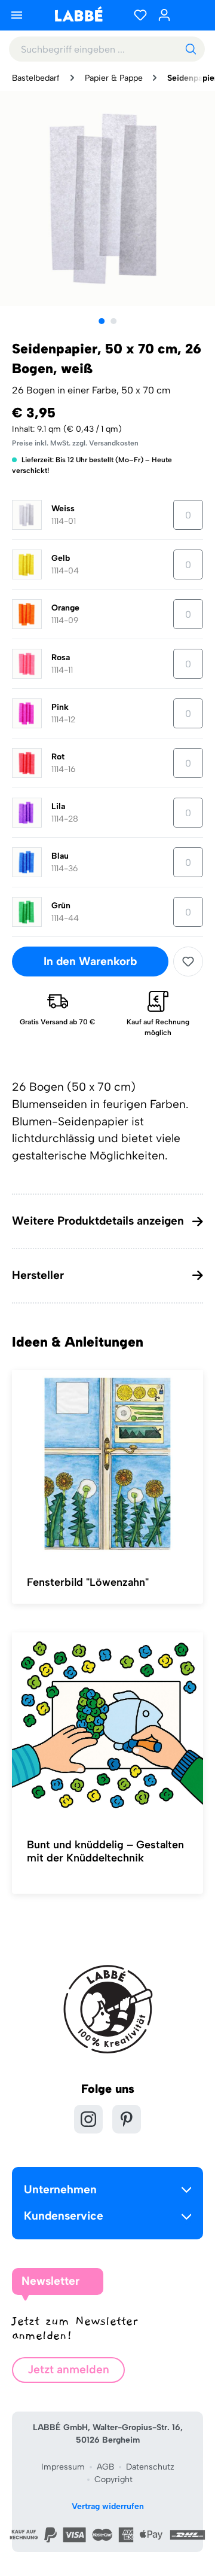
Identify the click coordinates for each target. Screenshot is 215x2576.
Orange (65, 608)
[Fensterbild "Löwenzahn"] (107, 1464)
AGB (105, 2467)
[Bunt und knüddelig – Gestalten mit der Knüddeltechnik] (107, 1727)
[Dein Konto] (164, 15)
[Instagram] (88, 2119)
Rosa (61, 657)
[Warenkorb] (191, 15)
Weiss (63, 509)
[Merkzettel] (140, 15)
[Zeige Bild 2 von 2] (113, 321)
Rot (58, 757)
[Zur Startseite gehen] (78, 14)
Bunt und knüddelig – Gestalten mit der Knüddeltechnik (105, 1851)
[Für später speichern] (188, 962)
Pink (60, 707)
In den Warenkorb (90, 961)
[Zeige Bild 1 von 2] (102, 321)
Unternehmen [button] (60, 2189)
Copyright (113, 2479)
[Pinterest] (127, 2119)
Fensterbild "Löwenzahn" (88, 1582)
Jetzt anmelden (68, 2369)
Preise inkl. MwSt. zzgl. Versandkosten (75, 443)
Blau (60, 856)
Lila (58, 806)
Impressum (63, 2467)
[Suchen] (191, 49)
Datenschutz (150, 2467)
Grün (61, 906)
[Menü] (17, 15)
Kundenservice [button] (64, 2216)
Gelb (61, 558)
